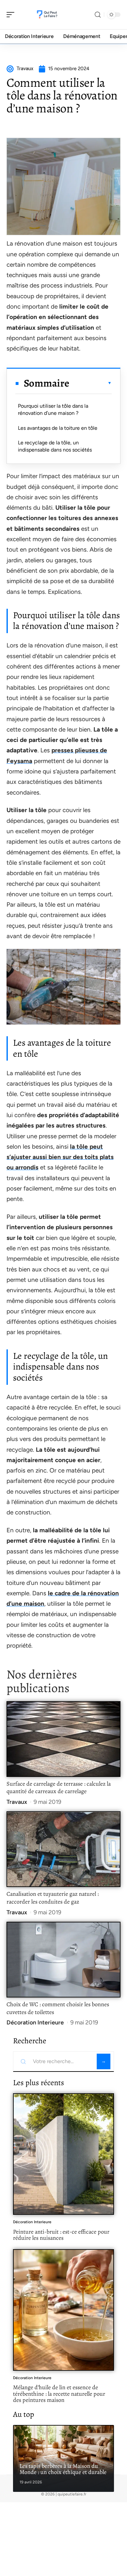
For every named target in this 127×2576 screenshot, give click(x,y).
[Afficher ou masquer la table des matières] (91, 383)
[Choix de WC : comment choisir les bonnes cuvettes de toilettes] (63, 1960)
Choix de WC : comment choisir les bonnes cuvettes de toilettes (58, 2008)
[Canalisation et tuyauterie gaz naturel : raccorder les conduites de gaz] (63, 1849)
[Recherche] (98, 15)
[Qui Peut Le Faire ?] (47, 15)
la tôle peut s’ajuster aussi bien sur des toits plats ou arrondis (60, 1157)
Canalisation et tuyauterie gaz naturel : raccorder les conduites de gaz (53, 1898)
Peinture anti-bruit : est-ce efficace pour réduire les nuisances (61, 2235)
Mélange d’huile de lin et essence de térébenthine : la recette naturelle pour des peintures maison (59, 2394)
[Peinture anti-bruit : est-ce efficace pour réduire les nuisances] (63, 2154)
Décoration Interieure (35, 2022)
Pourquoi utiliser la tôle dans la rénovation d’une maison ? (53, 409)
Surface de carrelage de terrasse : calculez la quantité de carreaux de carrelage (59, 1788)
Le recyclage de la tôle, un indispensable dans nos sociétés (55, 446)
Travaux (17, 1802)
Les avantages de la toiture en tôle (58, 428)
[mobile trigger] (12, 15)
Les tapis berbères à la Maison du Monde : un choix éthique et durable (63, 2469)
